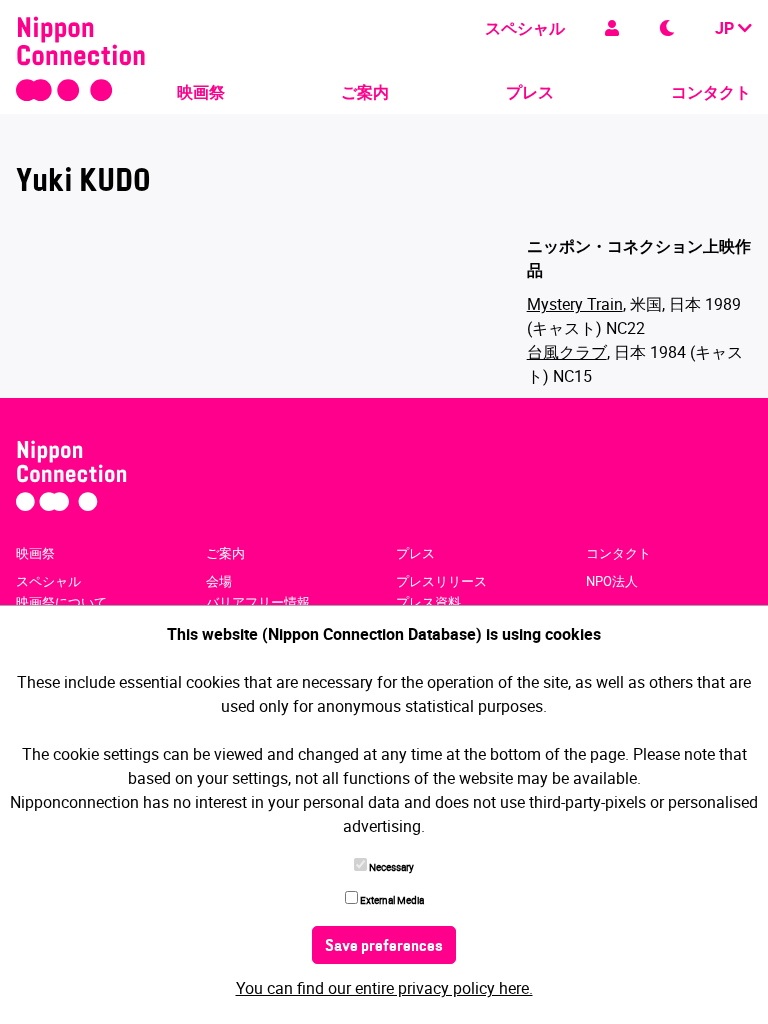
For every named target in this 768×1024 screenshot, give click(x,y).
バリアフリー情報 (258, 602)
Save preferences (384, 947)
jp (726, 28)
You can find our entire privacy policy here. (384, 988)
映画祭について (61, 602)
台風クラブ (567, 352)
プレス (530, 92)
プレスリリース (441, 581)
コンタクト (711, 92)
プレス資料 (428, 602)
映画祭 (201, 92)
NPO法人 (612, 581)
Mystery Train (575, 304)
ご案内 (365, 92)
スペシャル (525, 28)
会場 (219, 581)
